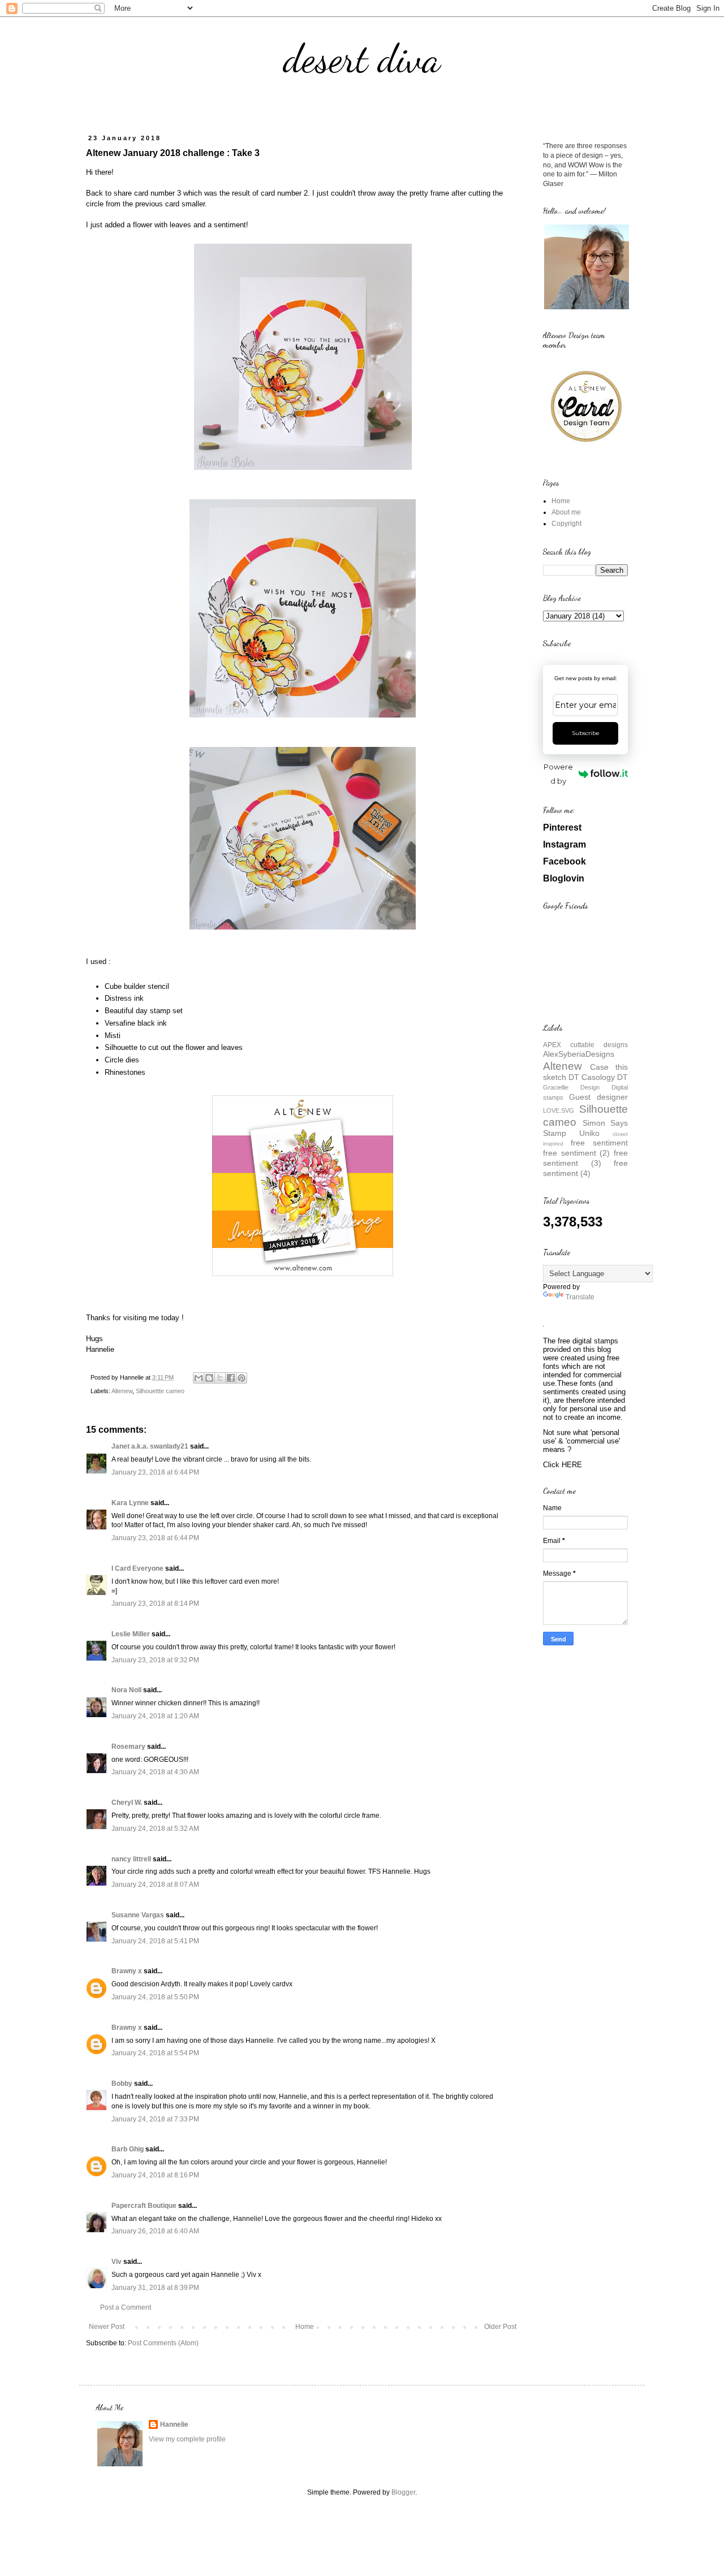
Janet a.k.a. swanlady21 (150, 1446)
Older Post (500, 2327)
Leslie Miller (131, 1634)
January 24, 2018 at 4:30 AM (155, 1772)
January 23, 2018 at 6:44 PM (155, 1472)
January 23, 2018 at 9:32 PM (155, 1660)
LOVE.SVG (559, 1110)
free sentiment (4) (585, 1168)
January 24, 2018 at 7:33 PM (155, 2119)
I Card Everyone (137, 1568)
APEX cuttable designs (585, 1045)
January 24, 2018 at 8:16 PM (155, 2175)
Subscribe (586, 733)
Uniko (589, 1133)
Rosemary (128, 1747)
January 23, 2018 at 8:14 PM (155, 1603)
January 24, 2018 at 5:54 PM (155, 2053)
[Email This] (199, 1378)
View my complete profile (187, 2439)
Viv (117, 2262)
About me (566, 512)
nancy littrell (131, 1859)
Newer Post (107, 2327)
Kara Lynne (130, 1503)
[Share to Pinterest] (242, 1378)
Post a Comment (126, 2307)
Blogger (403, 2492)
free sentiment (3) (585, 1158)
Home (305, 2327)
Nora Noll (126, 1690)
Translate (580, 1297)
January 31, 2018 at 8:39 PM (155, 2288)
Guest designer (598, 1097)
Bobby (122, 2084)
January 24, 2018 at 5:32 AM (155, 1829)
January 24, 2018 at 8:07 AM (155, 1885)
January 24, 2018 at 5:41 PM (155, 1941)
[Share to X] (220, 1378)
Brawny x (127, 1971)
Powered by (558, 774)
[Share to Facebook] (231, 1378)
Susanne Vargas (138, 1915)
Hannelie (174, 2424)
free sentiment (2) (576, 1153)
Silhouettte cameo (160, 1391)
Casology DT (605, 1077)
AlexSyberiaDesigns (579, 1054)
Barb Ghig (128, 2149)
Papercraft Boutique (144, 2206)
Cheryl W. (127, 1803)
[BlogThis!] (209, 1378)
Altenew (122, 1391)
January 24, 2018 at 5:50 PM (155, 1997)
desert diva (362, 59)
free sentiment (599, 1143)
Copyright (566, 524)
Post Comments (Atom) (163, 2343)
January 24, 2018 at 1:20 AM (155, 1716)
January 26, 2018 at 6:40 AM (155, 2231)
